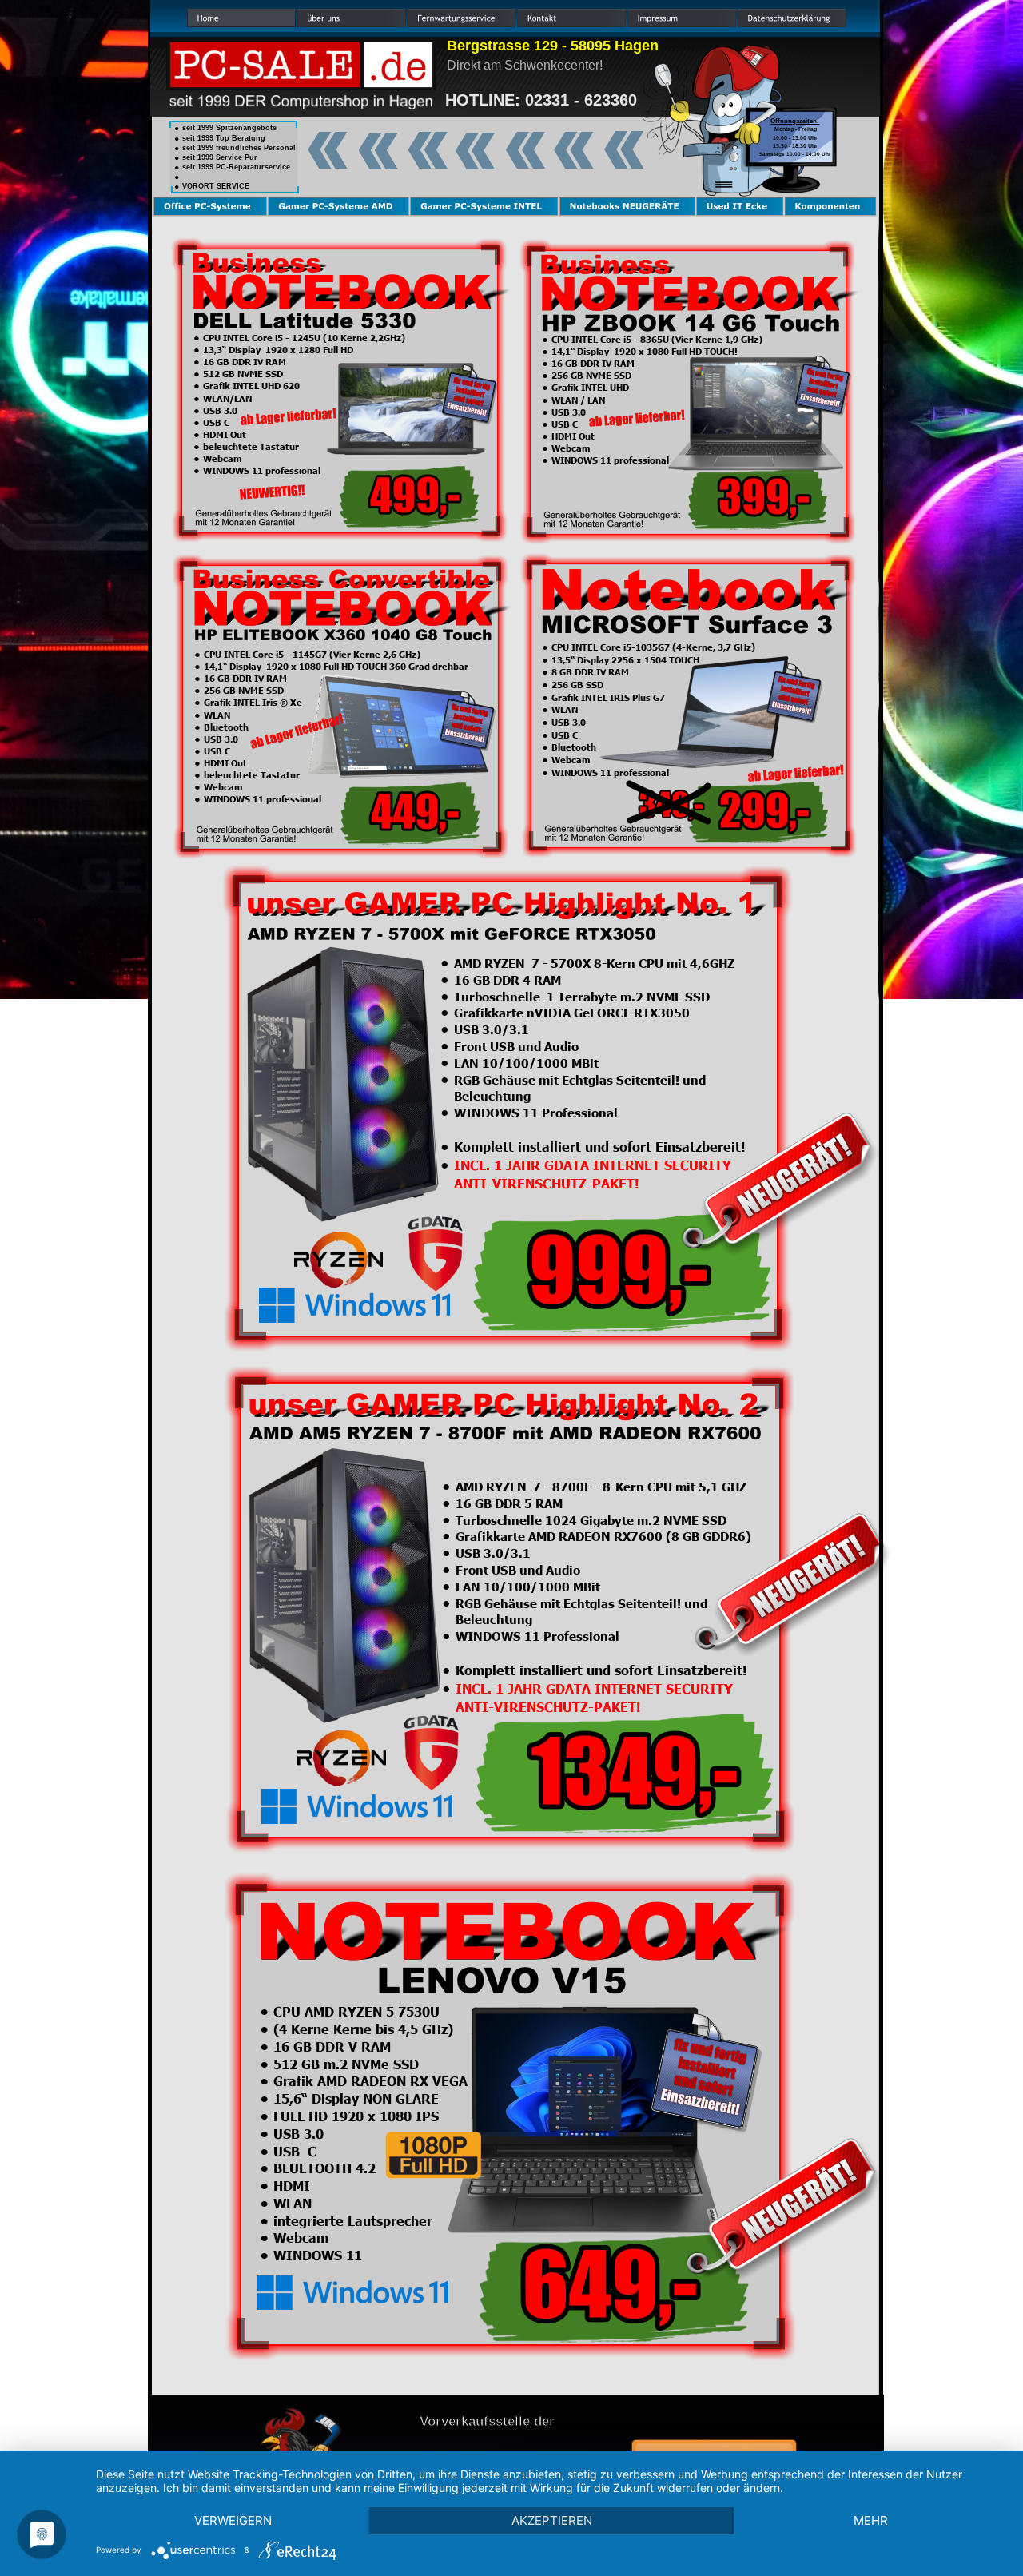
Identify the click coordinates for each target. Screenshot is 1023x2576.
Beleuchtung (492, 1095)
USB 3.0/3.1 (492, 1029)
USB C (565, 735)
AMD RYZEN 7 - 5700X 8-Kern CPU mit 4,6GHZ (594, 963)
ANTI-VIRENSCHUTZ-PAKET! (546, 1183)
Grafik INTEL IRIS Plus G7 (608, 697)
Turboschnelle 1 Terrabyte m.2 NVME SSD (582, 996)
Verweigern (233, 2520)
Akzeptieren (552, 2520)
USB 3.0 (569, 722)
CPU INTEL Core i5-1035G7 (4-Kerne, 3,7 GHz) (653, 647)
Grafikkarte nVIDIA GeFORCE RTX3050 (573, 1012)
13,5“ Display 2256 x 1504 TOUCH (625, 660)
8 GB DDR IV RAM (590, 672)
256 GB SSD (577, 685)
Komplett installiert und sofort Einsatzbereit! (599, 1146)
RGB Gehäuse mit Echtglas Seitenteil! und (581, 1079)
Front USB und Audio (516, 1046)
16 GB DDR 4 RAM (508, 979)
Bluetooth (574, 747)
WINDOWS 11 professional (610, 772)
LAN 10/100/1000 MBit (526, 1063)
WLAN (565, 709)
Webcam (571, 760)
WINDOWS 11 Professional (536, 1112)
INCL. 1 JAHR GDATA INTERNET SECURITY (593, 1165)
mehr (871, 2520)
